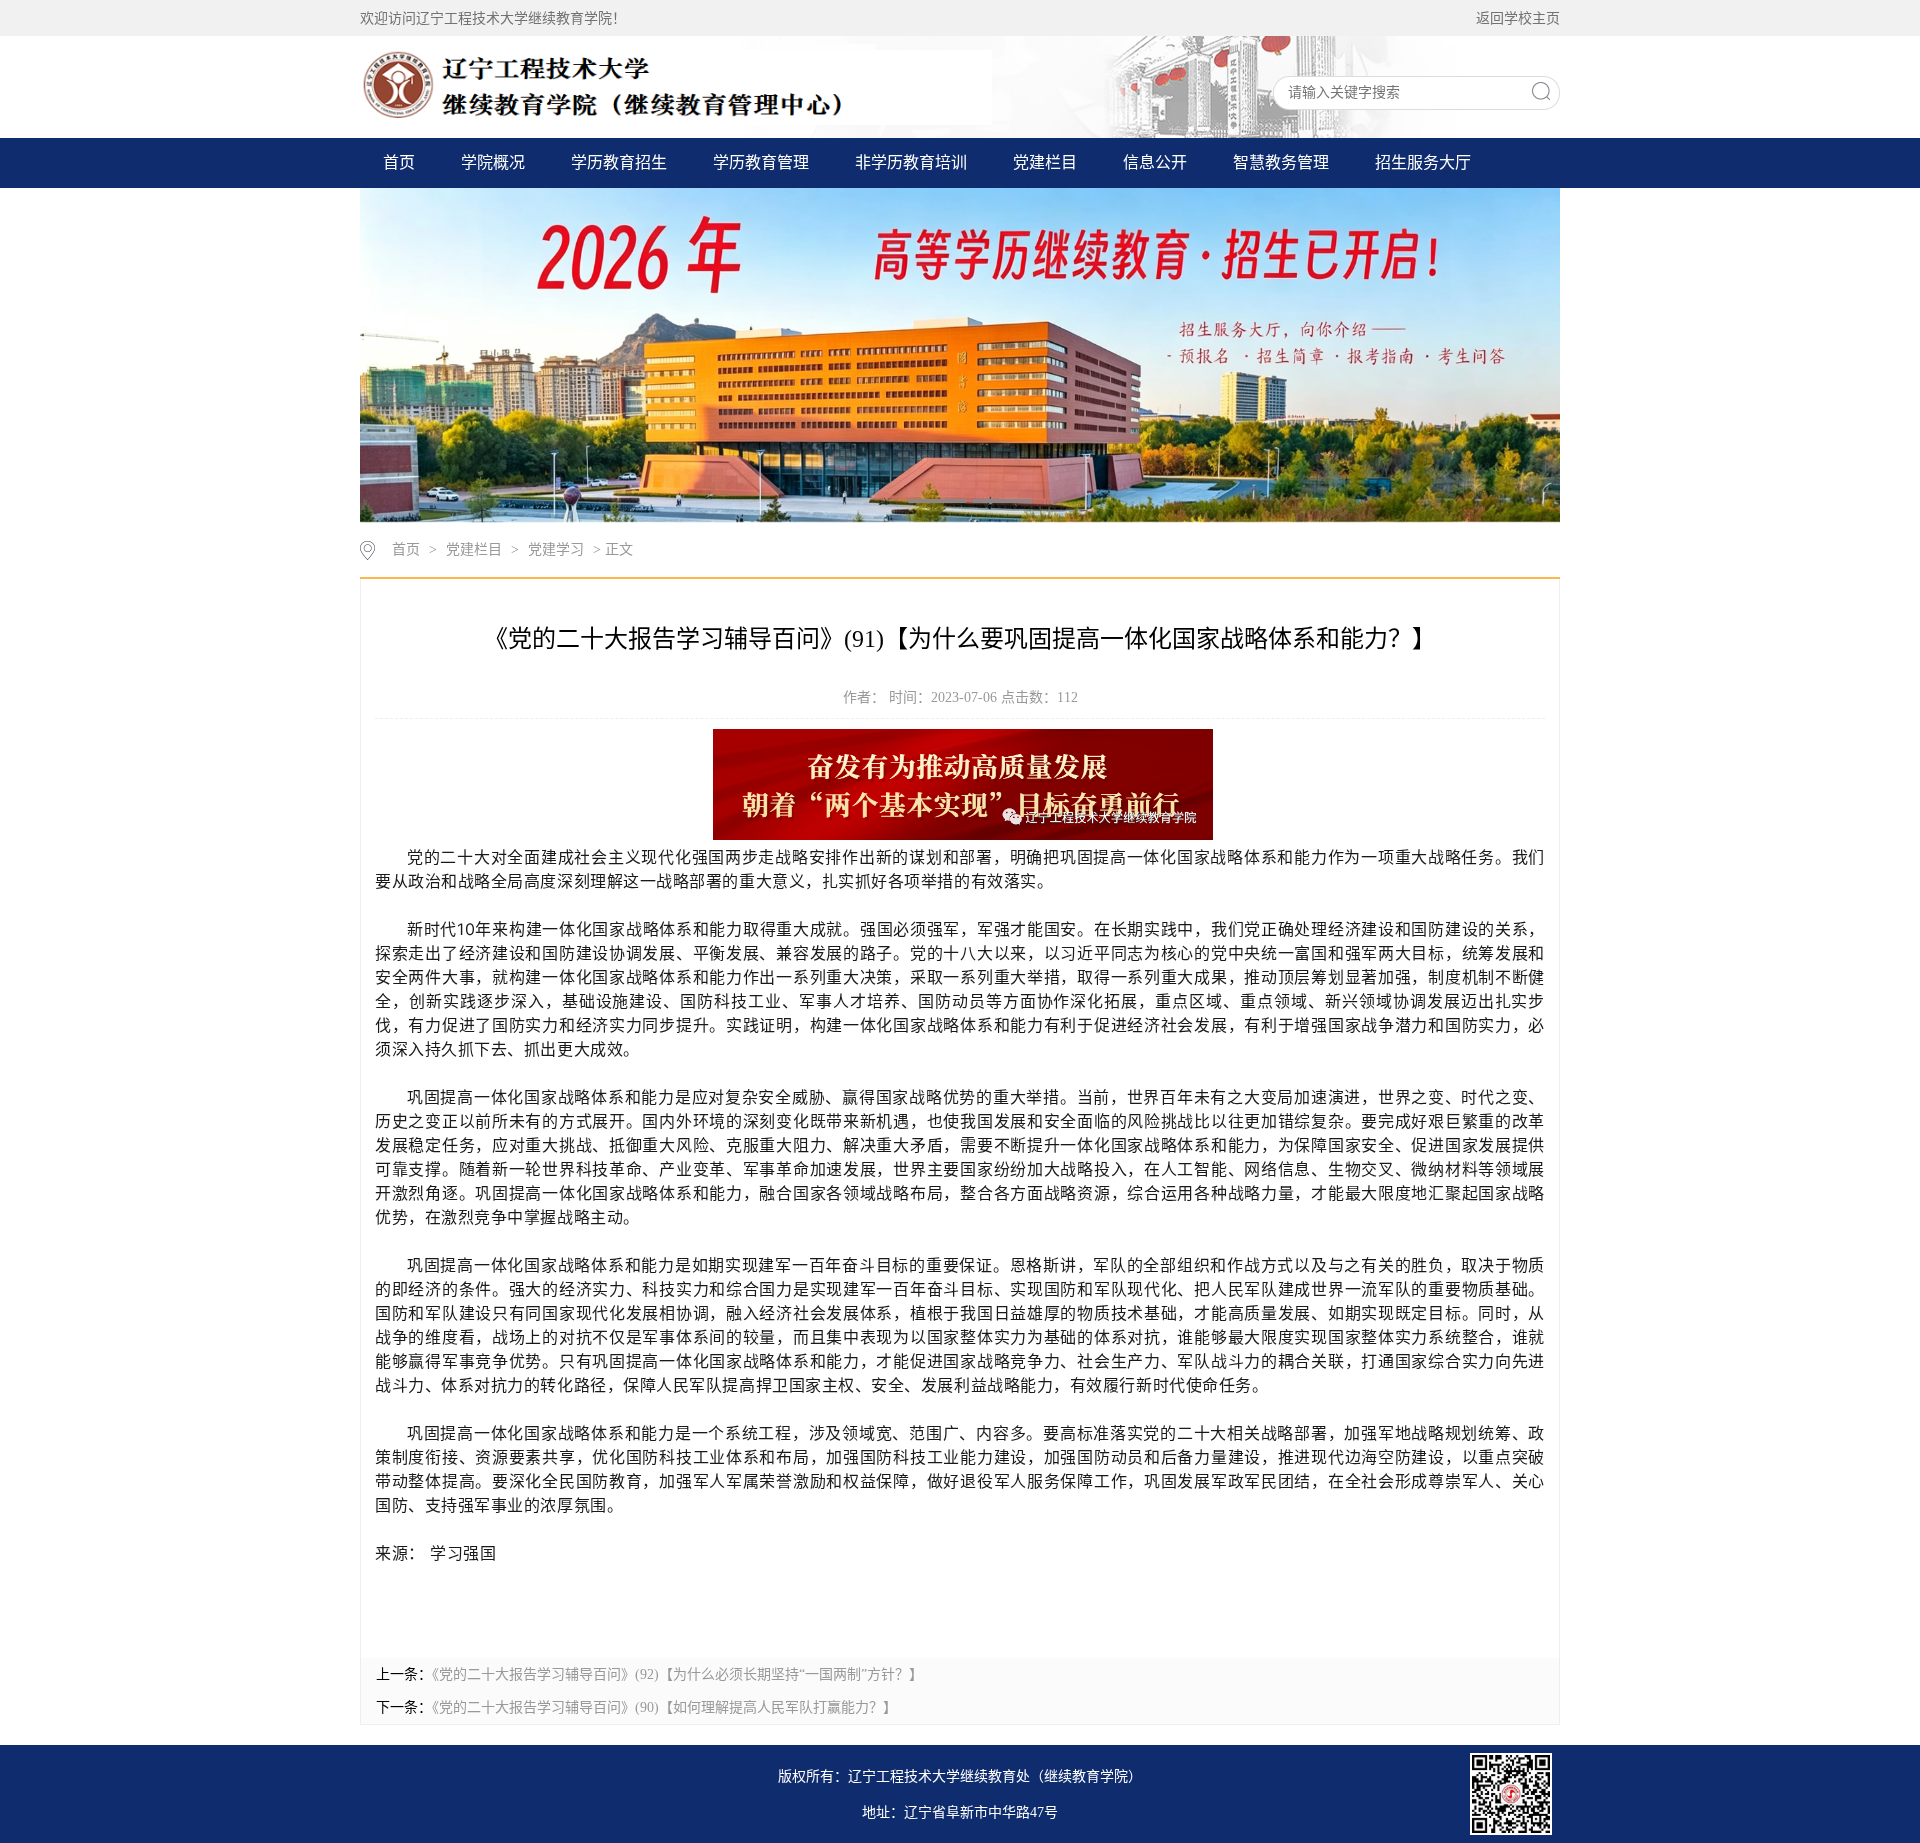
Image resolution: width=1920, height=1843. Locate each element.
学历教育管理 (761, 162)
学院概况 (493, 162)
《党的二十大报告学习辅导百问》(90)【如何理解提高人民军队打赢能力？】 (664, 1707)
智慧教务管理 (1281, 162)
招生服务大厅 (1423, 162)
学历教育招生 (619, 162)
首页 (399, 162)
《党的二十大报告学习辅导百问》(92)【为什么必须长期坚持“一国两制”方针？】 (677, 1674)
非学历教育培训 (911, 162)
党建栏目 (1045, 162)
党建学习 (556, 549)
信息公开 (1155, 162)
